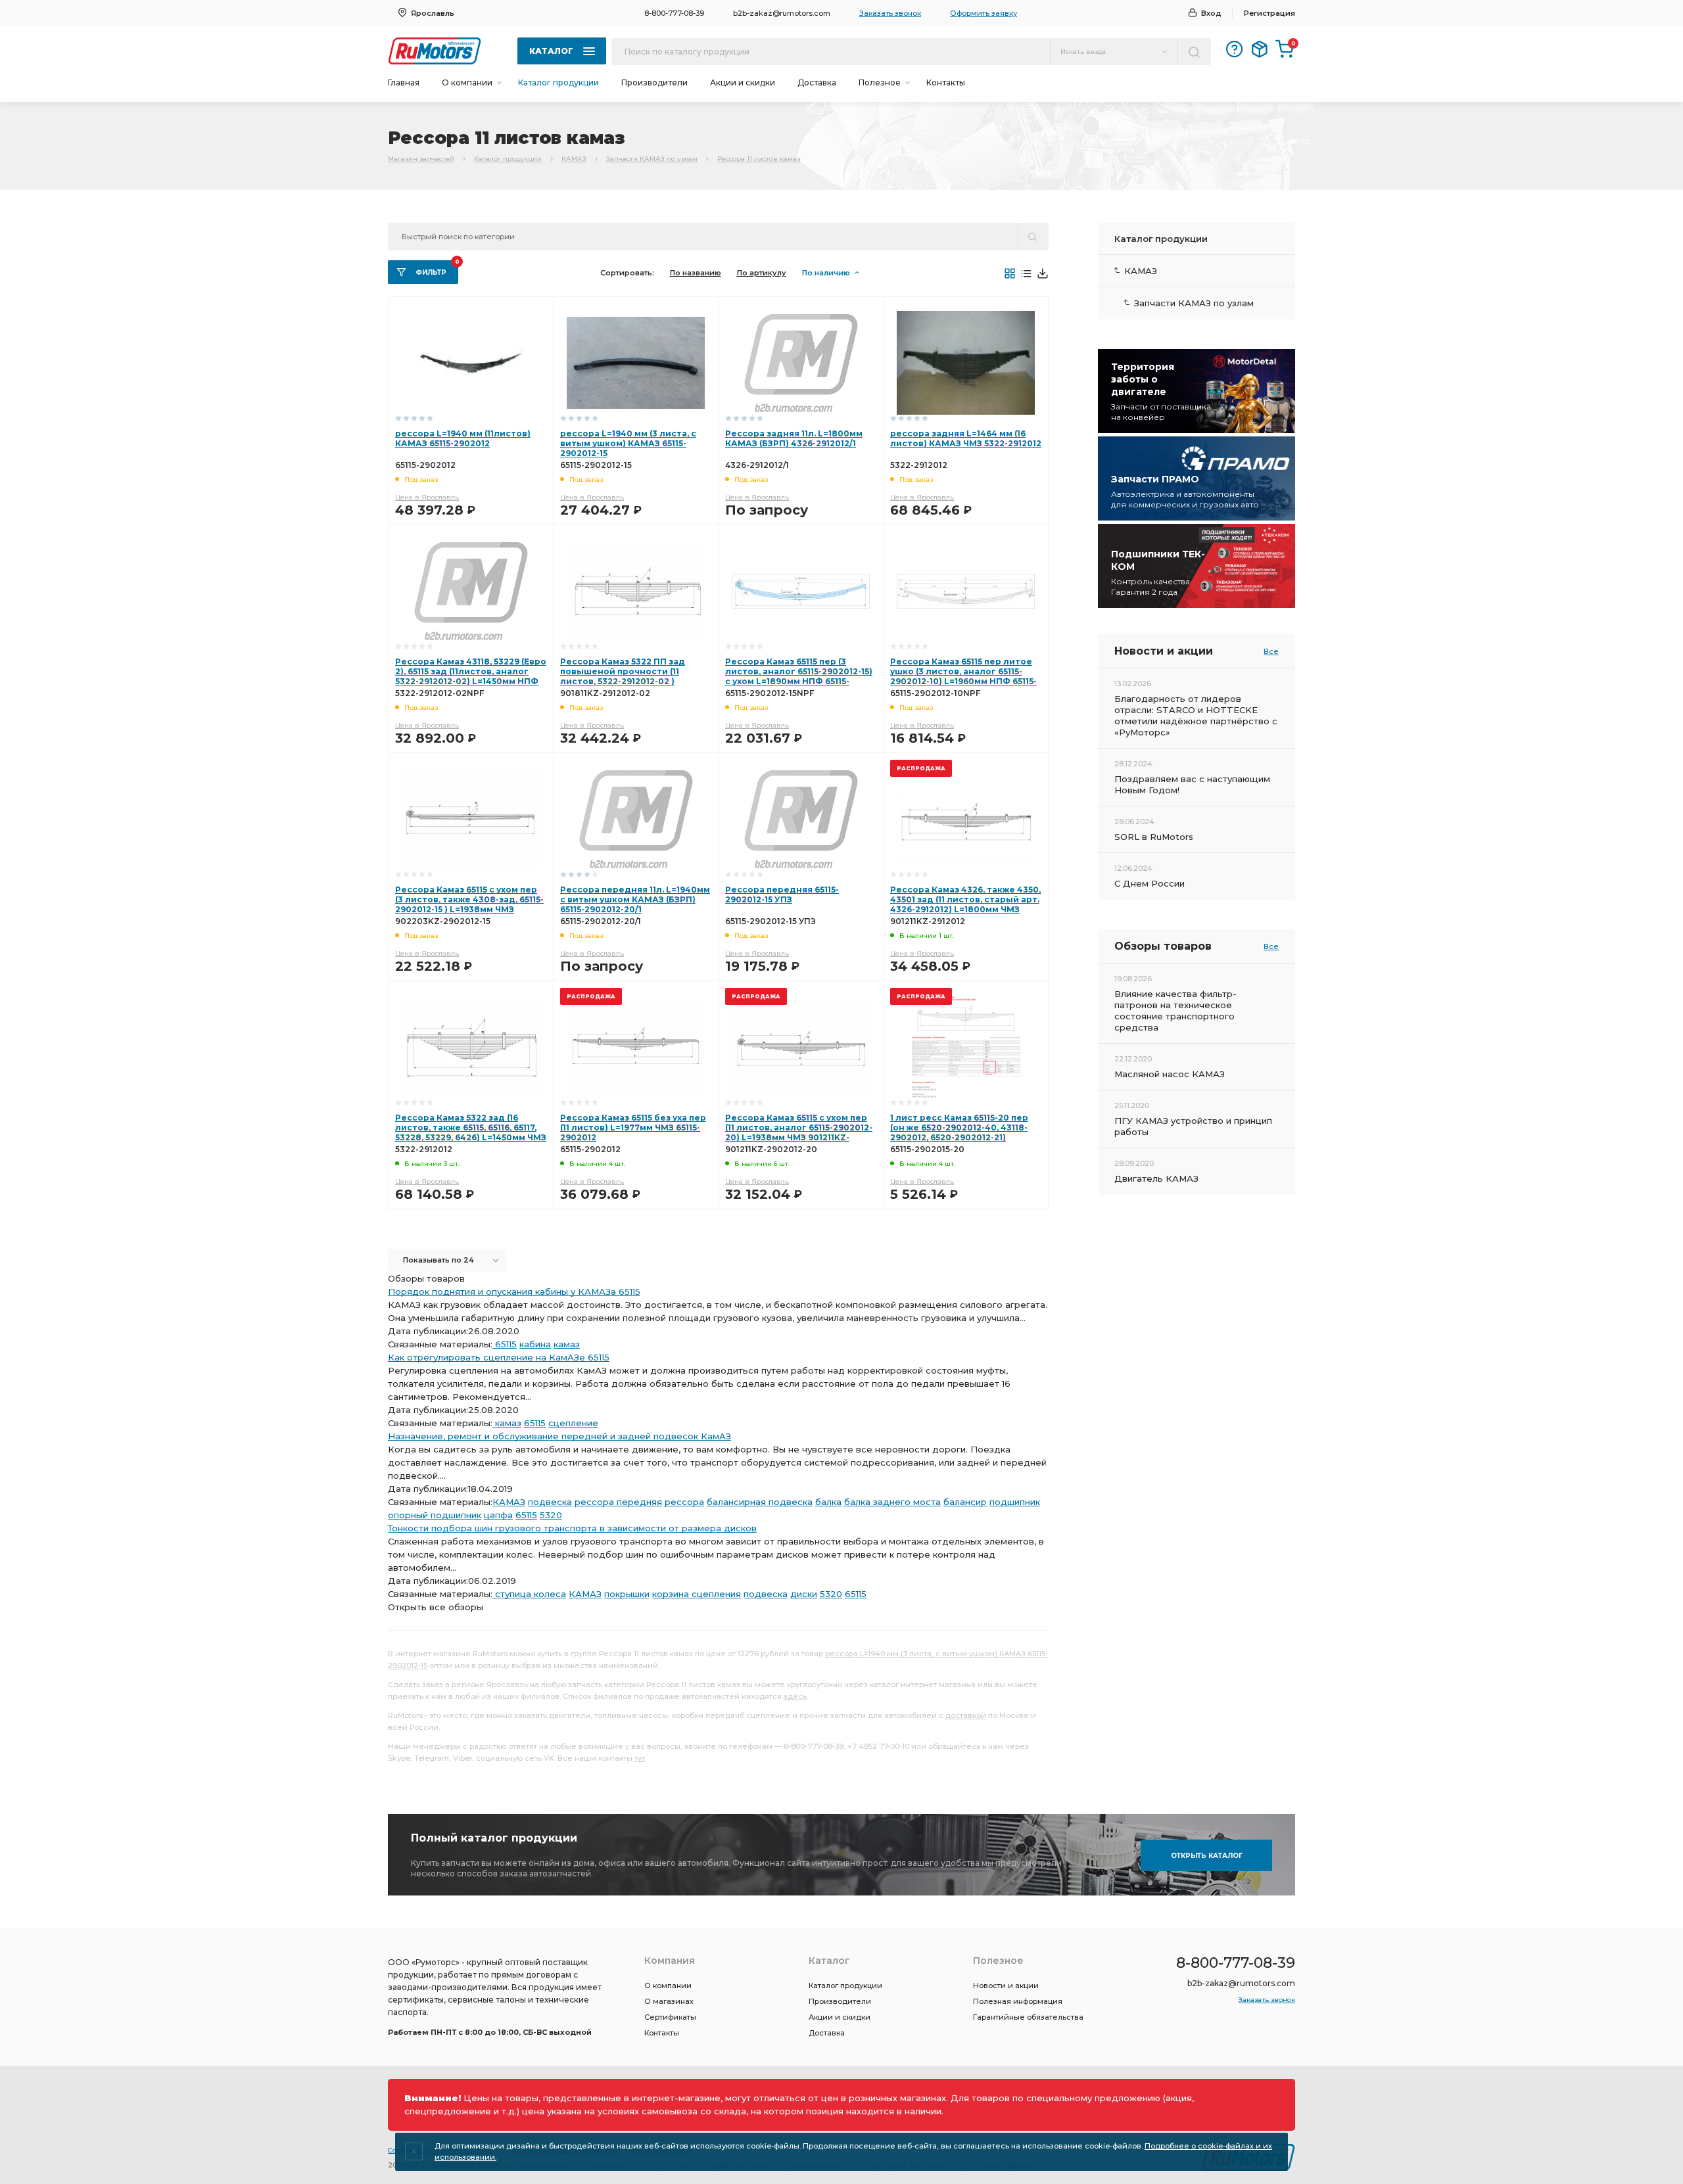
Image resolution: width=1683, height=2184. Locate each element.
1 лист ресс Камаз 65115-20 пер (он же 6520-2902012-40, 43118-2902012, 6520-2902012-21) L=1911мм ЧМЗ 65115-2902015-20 (959, 1132)
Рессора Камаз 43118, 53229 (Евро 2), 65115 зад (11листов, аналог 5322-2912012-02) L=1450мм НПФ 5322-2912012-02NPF (471, 676)
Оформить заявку (984, 13)
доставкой (966, 1715)
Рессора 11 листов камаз (759, 159)
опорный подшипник (435, 1515)
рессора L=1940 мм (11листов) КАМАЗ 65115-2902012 (463, 438)
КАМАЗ (574, 159)
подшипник (1015, 1502)
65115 (505, 1344)
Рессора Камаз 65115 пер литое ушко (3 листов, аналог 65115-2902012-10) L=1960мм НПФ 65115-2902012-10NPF (963, 676)
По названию (696, 273)
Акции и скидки (743, 82)
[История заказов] (1260, 49)
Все (1271, 651)
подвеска (550, 1502)
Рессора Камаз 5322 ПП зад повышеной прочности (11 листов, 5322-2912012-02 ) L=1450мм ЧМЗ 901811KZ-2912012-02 (633, 681)
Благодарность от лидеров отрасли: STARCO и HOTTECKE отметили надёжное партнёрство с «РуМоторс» (1196, 715)
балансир (965, 1502)
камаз (567, 1344)
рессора (684, 1502)
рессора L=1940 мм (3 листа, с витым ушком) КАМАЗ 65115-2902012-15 (628, 443)
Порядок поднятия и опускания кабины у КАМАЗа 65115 (514, 1291)
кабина (535, 1344)
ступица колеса (529, 1594)
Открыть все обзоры (436, 1607)
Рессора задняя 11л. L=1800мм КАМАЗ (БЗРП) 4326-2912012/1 (794, 438)
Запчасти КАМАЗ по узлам (652, 159)
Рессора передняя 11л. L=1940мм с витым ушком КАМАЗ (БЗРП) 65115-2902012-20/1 (635, 899)
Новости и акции (1006, 1986)
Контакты (946, 82)
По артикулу (762, 273)
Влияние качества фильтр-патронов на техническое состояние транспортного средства (1175, 1011)
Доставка (817, 82)
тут (640, 1758)
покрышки (627, 1594)
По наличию (826, 273)
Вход (1211, 13)
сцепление (573, 1423)
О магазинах (669, 2001)
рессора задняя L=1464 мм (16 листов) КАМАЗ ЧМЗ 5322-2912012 (966, 438)
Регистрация (1269, 13)
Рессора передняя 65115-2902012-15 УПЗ (782, 895)
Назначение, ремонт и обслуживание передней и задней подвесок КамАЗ (559, 1436)
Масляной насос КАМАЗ (1170, 1074)
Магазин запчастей (421, 159)
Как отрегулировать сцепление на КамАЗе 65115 (499, 1357)
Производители (654, 82)
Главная (404, 82)
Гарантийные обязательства (1028, 2017)
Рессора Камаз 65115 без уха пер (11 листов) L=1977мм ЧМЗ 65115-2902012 (633, 1127)
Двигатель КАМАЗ (1156, 1178)
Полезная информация (1018, 2001)
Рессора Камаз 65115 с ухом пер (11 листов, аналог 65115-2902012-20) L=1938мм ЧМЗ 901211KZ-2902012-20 (799, 1132)
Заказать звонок (890, 13)
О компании (668, 1986)
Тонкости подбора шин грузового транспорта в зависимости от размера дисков (572, 1528)
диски (804, 1594)
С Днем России (1150, 883)
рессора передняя (618, 1502)
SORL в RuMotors (1154, 837)
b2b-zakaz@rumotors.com (782, 13)
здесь (795, 1696)
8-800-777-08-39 (674, 13)
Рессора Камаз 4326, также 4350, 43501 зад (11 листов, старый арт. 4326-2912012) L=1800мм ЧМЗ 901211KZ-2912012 (965, 904)
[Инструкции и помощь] (1235, 49)
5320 (551, 1515)
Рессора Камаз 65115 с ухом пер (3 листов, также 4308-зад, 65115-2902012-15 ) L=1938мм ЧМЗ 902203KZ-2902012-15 (469, 904)
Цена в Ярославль (427, 497)
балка (828, 1502)
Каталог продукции (558, 82)
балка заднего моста (892, 1502)
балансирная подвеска (760, 1502)
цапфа (498, 1515)
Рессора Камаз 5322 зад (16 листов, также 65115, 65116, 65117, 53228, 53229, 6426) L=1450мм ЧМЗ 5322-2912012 (471, 1132)
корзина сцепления (697, 1594)
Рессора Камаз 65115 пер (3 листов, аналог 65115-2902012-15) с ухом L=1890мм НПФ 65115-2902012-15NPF (799, 676)
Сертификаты (670, 2017)
